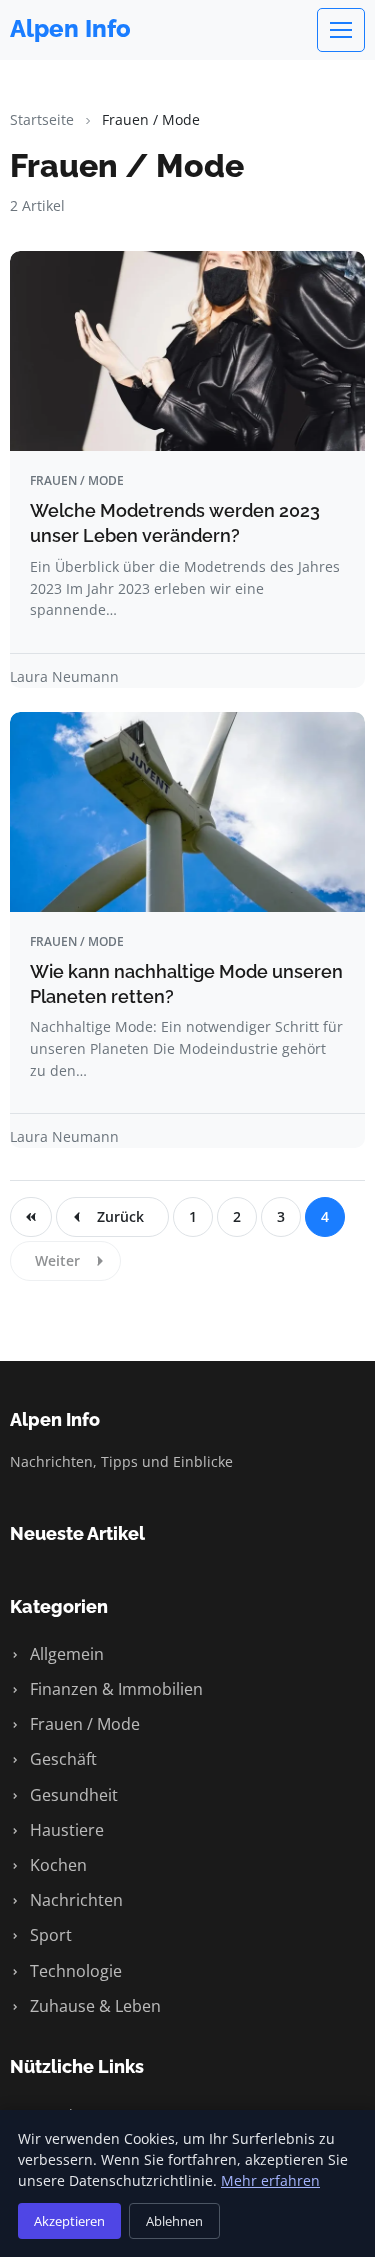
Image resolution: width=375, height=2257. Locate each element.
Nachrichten (74, 1900)
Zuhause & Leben (93, 2006)
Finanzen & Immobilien (114, 1689)
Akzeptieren (69, 2221)
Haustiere (65, 1830)
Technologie (74, 1971)
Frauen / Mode (83, 1724)
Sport (49, 1935)
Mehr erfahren (270, 2180)
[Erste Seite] (31, 1217)
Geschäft (61, 1759)
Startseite (42, 119)
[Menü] (341, 30)
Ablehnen (174, 2221)
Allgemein (65, 1654)
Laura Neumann (64, 676)
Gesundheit (72, 1795)
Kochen (56, 1865)
